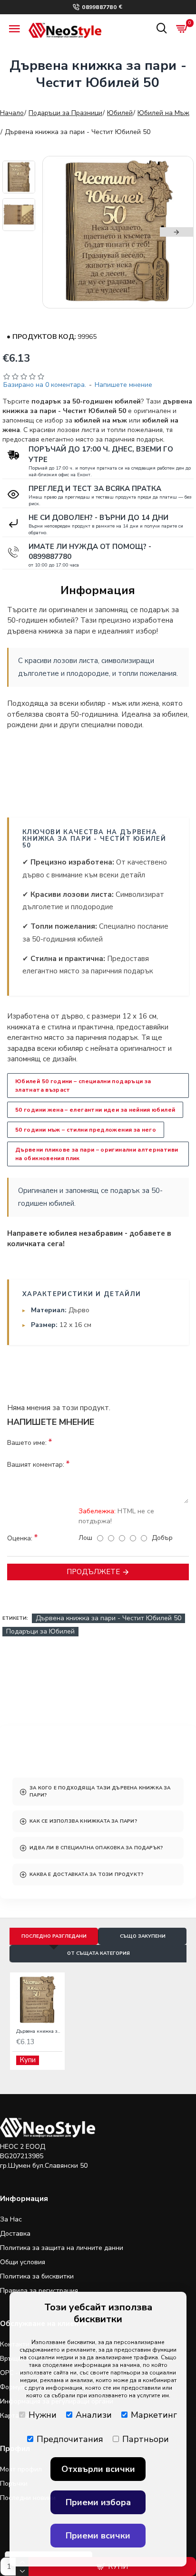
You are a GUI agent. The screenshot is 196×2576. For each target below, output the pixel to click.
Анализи (94, 2415)
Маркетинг (154, 2415)
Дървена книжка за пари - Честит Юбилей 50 (108, 1618)
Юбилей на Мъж (163, 113)
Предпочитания (70, 2439)
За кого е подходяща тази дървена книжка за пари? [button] (100, 1791)
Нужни (43, 2415)
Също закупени (143, 1936)
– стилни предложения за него (86, 1130)
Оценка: (20, 1538)
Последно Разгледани (54, 1936)
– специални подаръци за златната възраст (83, 1086)
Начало (12, 113)
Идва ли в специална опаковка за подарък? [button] (96, 1848)
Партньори (146, 2439)
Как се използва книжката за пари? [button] (83, 1821)
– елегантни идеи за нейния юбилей (95, 1110)
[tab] (98, 1792)
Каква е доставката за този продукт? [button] (86, 1874)
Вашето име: (27, 1443)
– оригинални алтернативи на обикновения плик (97, 1154)
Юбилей (120, 113)
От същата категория (98, 1953)
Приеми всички (98, 2536)
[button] (59, 232)
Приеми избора (98, 2502)
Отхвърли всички (98, 2469)
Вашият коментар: (36, 1465)
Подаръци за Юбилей (40, 1631)
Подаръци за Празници (65, 113)
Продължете (93, 1572)
